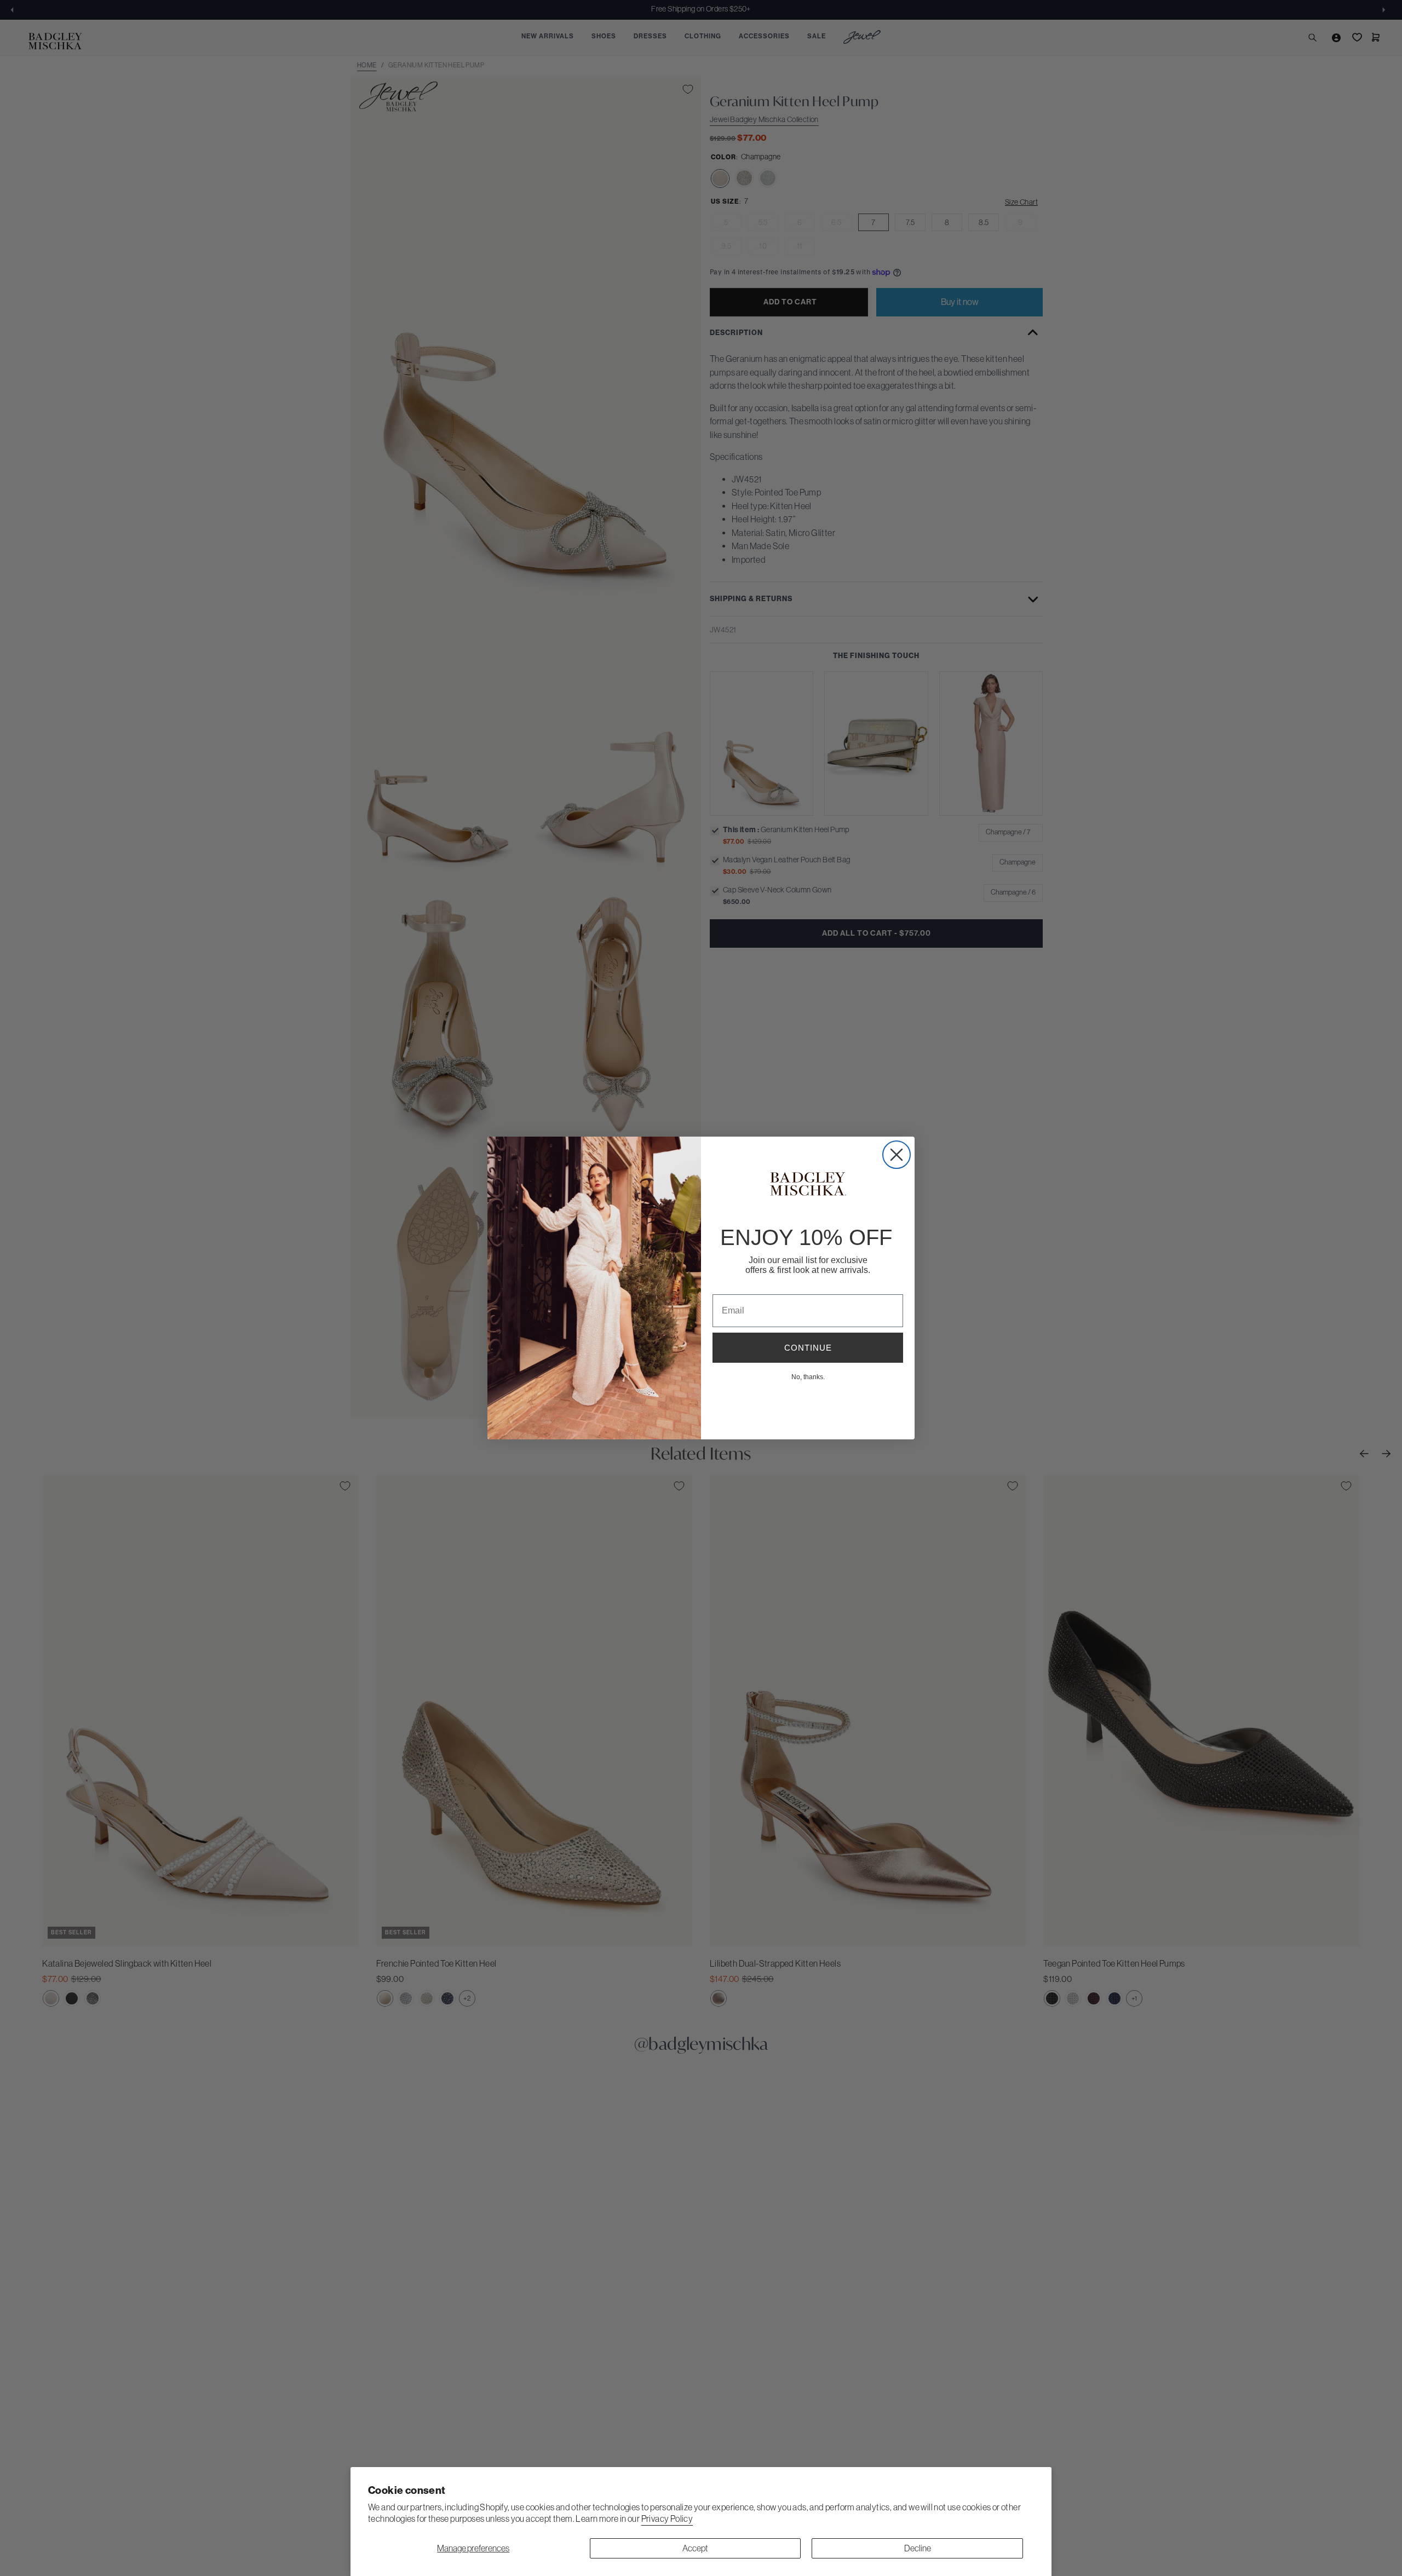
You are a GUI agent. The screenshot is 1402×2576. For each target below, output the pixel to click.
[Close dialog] (897, 1155)
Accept (695, 2548)
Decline (918, 2548)
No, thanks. (808, 1376)
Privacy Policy (667, 2519)
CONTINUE (808, 1348)
